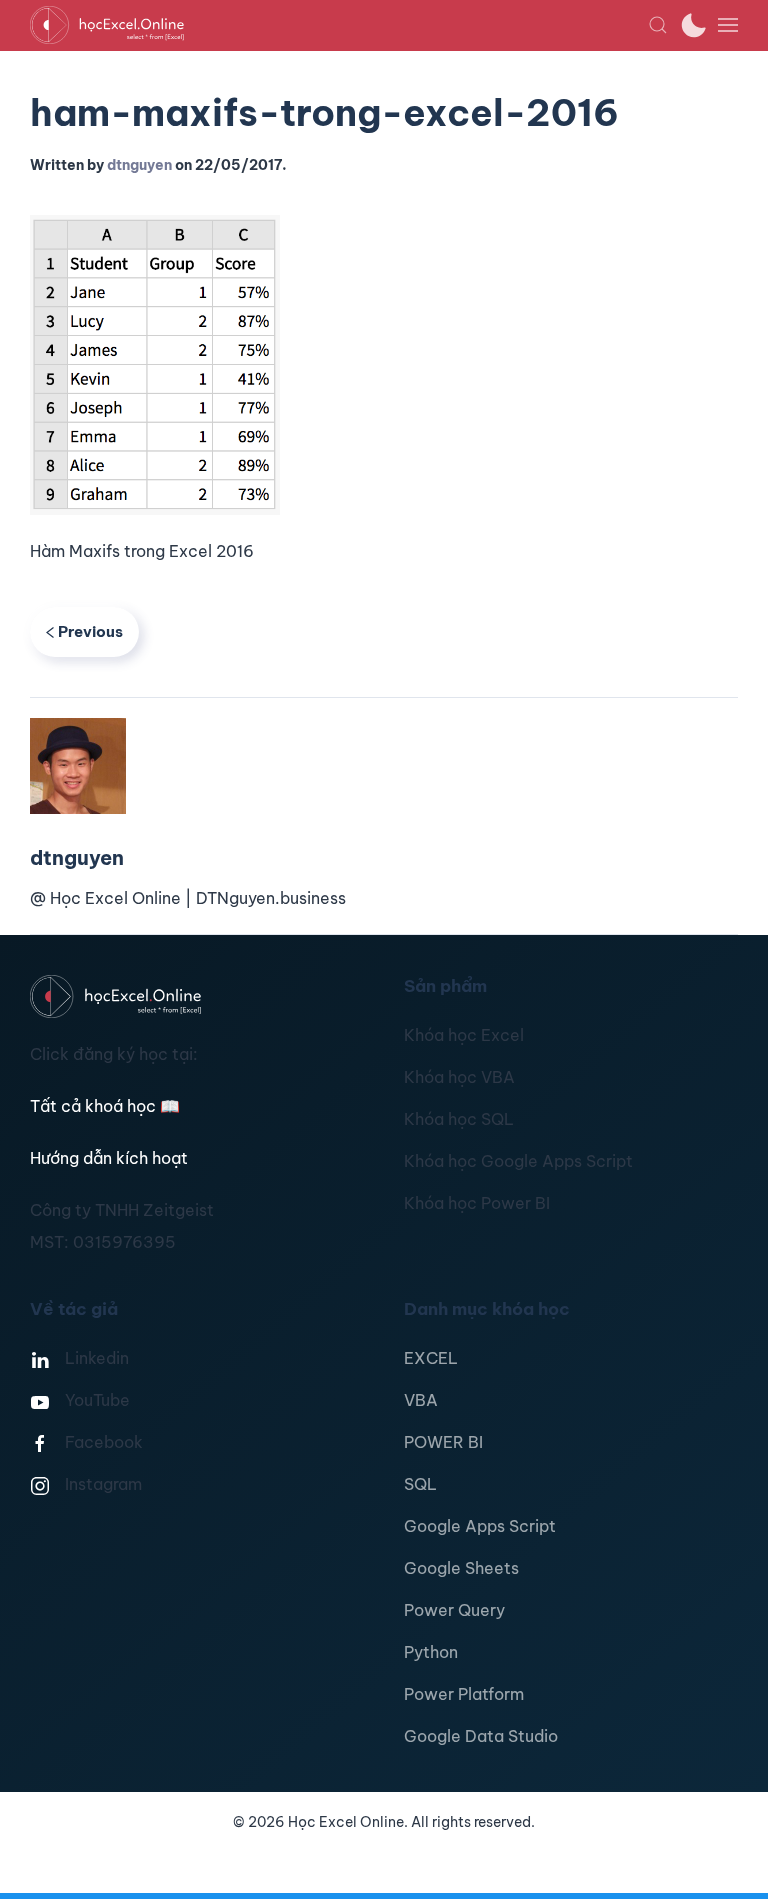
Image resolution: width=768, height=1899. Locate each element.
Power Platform (464, 1694)
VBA (421, 1400)
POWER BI (443, 1442)
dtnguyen (139, 165)
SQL (420, 1484)
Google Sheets (461, 1568)
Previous (90, 631)
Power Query (454, 1610)
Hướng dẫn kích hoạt (109, 1158)
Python (431, 1652)
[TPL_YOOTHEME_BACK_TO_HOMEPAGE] (339, 25)
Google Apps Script (480, 1526)
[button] (658, 25)
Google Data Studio (481, 1736)
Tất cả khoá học (105, 1106)
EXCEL (431, 1358)
